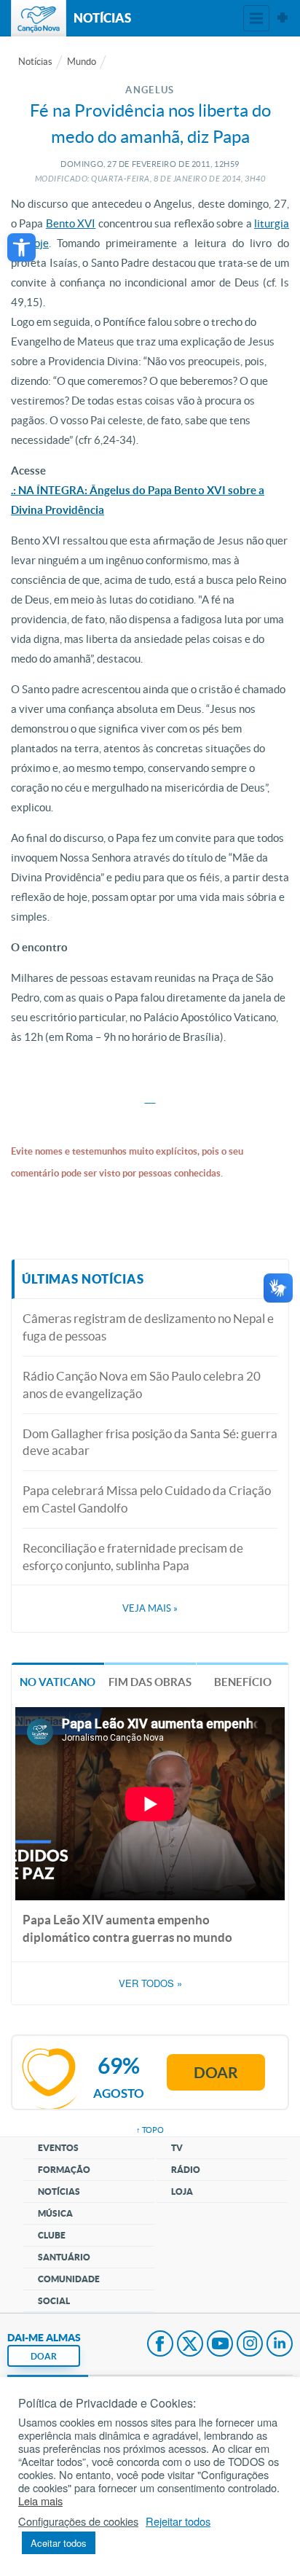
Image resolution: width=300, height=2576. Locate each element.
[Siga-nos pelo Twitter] (148, 1098)
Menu (256, 18)
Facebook (160, 2345)
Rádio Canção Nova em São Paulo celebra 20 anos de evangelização (142, 1385)
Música (55, 2213)
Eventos (58, 2148)
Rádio (186, 2170)
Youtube (220, 2345)
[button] (21, 247)
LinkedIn (280, 2345)
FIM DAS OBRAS (150, 1682)
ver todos (150, 1983)
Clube (52, 2235)
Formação (64, 2170)
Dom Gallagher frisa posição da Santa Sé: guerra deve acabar (150, 1442)
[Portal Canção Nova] (39, 18)
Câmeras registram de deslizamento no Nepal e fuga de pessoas (148, 1327)
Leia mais (40, 2501)
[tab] (58, 1681)
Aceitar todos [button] (59, 2543)
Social (54, 2301)
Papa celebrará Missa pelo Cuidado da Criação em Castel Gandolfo (147, 1499)
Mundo (82, 62)
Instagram (250, 2345)
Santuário (64, 2257)
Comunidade (69, 2279)
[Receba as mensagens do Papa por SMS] (154, 1098)
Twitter (190, 2345)
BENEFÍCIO (243, 1682)
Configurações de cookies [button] (78, 2521)
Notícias (35, 62)
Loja (182, 2191)
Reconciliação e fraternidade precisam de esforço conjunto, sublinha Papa (133, 1557)
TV (177, 2148)
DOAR (44, 2356)
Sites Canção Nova (283, 18)
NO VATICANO (58, 1682)
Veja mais (150, 1608)
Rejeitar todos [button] (178, 2521)
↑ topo (150, 2130)
